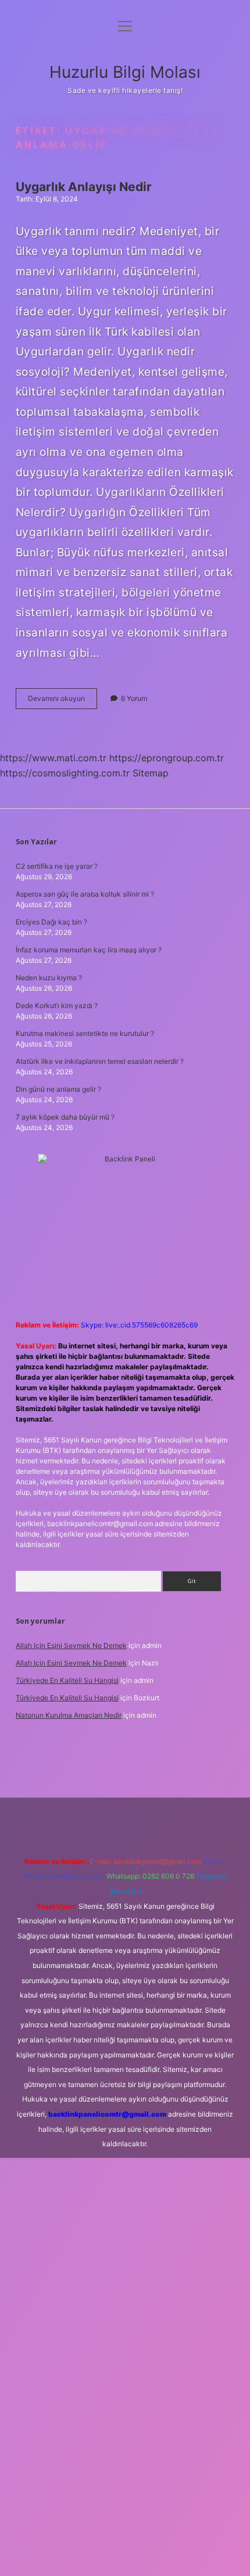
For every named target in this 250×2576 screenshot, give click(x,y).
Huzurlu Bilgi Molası (125, 72)
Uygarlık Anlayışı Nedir (84, 187)
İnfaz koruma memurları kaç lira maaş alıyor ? (89, 950)
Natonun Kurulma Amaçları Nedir (69, 1715)
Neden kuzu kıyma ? (49, 978)
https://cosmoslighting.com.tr (65, 773)
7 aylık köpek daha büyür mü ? (65, 1117)
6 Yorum (134, 698)
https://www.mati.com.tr (53, 758)
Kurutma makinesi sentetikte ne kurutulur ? (85, 1033)
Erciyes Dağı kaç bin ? (51, 922)
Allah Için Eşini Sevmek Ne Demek (71, 1645)
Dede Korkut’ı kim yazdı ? (57, 1005)
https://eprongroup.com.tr (167, 758)
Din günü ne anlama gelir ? (58, 1089)
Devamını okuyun (63, 701)
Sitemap (151, 773)
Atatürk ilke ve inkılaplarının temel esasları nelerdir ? (100, 1061)
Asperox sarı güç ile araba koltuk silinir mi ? (85, 894)
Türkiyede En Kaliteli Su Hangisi (67, 1680)
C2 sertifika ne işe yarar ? (57, 866)
